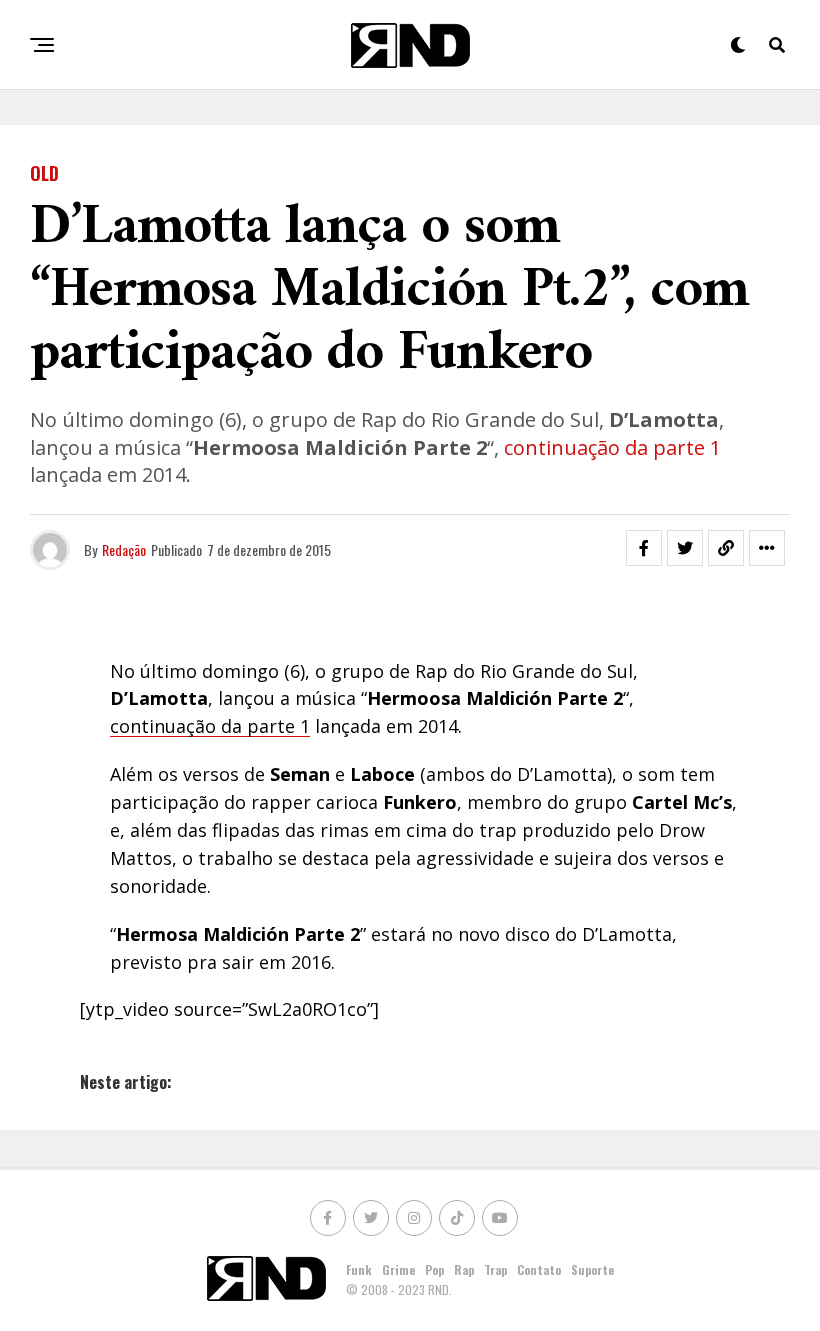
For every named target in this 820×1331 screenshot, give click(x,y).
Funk (359, 1269)
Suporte (592, 1269)
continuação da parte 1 (610, 447)
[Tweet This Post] (685, 548)
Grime (398, 1269)
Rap (464, 1269)
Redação (124, 549)
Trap (495, 1269)
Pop (434, 1269)
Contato (539, 1269)
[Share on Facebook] (644, 548)
